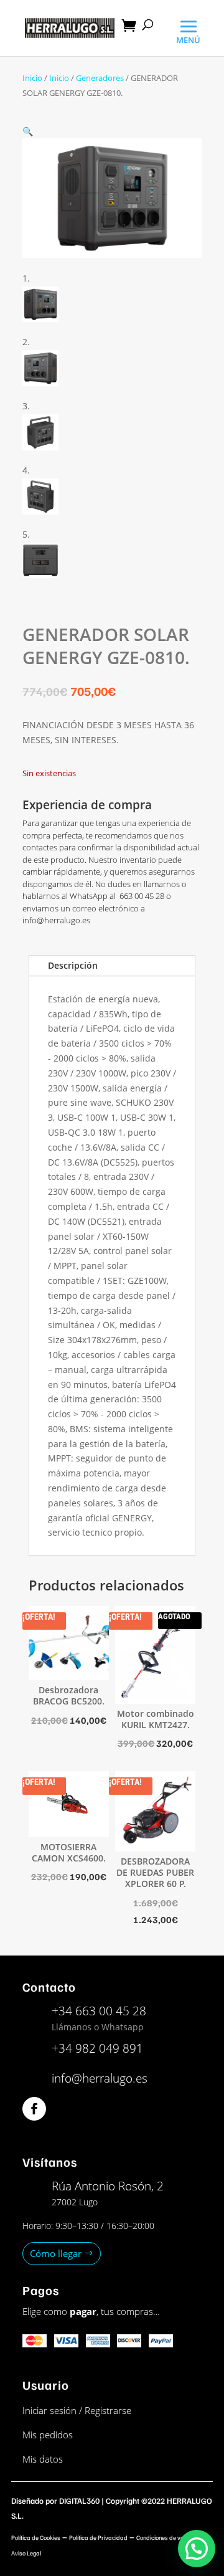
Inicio (32, 78)
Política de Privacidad (98, 2537)
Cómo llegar (56, 2253)
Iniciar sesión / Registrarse (77, 2410)
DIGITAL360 (79, 2501)
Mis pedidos (48, 2435)
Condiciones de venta (164, 2537)
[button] (28, 131)
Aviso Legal (26, 2553)
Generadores (100, 78)
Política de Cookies (36, 2537)
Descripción (73, 965)
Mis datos (43, 2459)
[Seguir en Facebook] (34, 2109)
